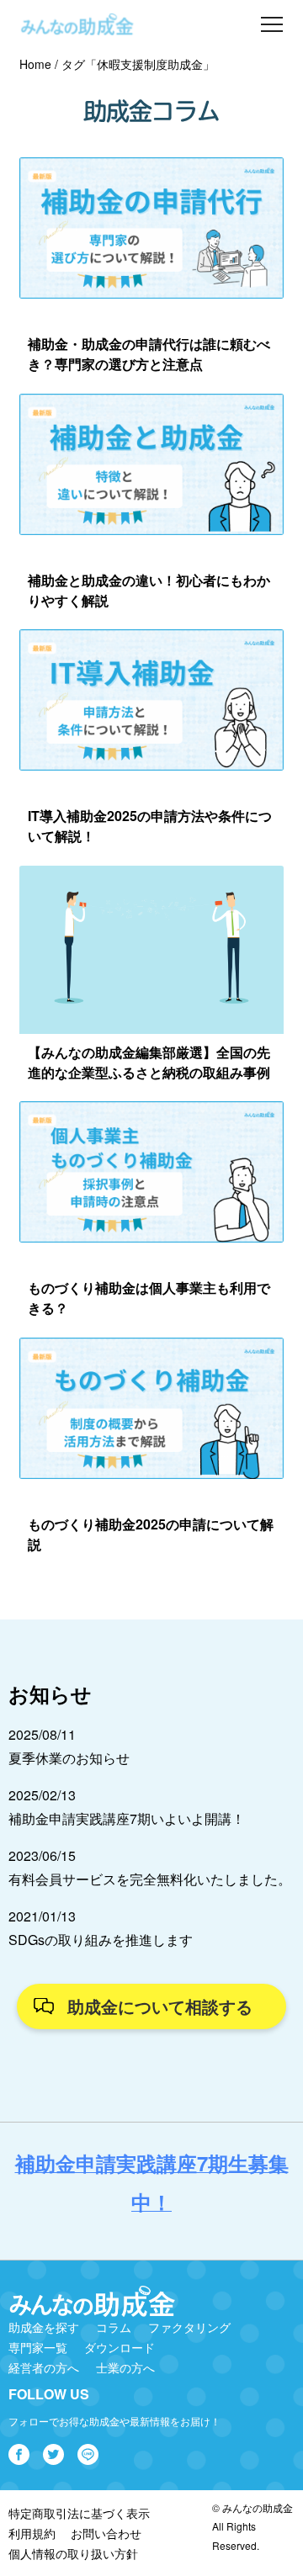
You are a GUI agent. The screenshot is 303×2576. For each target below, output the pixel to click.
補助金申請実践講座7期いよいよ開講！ (127, 1818)
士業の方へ (125, 2367)
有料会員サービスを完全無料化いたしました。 (150, 1879)
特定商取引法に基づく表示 (79, 2513)
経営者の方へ (44, 2367)
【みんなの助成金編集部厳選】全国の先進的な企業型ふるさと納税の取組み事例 (149, 1062)
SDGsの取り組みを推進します (101, 1940)
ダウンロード (120, 2347)
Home (35, 64)
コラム (114, 2327)
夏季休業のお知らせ (69, 1758)
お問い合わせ (106, 2533)
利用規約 (32, 2533)
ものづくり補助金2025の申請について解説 (151, 1534)
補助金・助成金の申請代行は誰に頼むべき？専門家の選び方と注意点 (149, 354)
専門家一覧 (38, 2347)
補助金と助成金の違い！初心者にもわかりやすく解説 (149, 590)
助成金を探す (44, 2327)
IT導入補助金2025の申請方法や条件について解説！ (150, 826)
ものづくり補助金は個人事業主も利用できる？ (149, 1298)
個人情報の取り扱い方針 (73, 2553)
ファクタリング (189, 2327)
